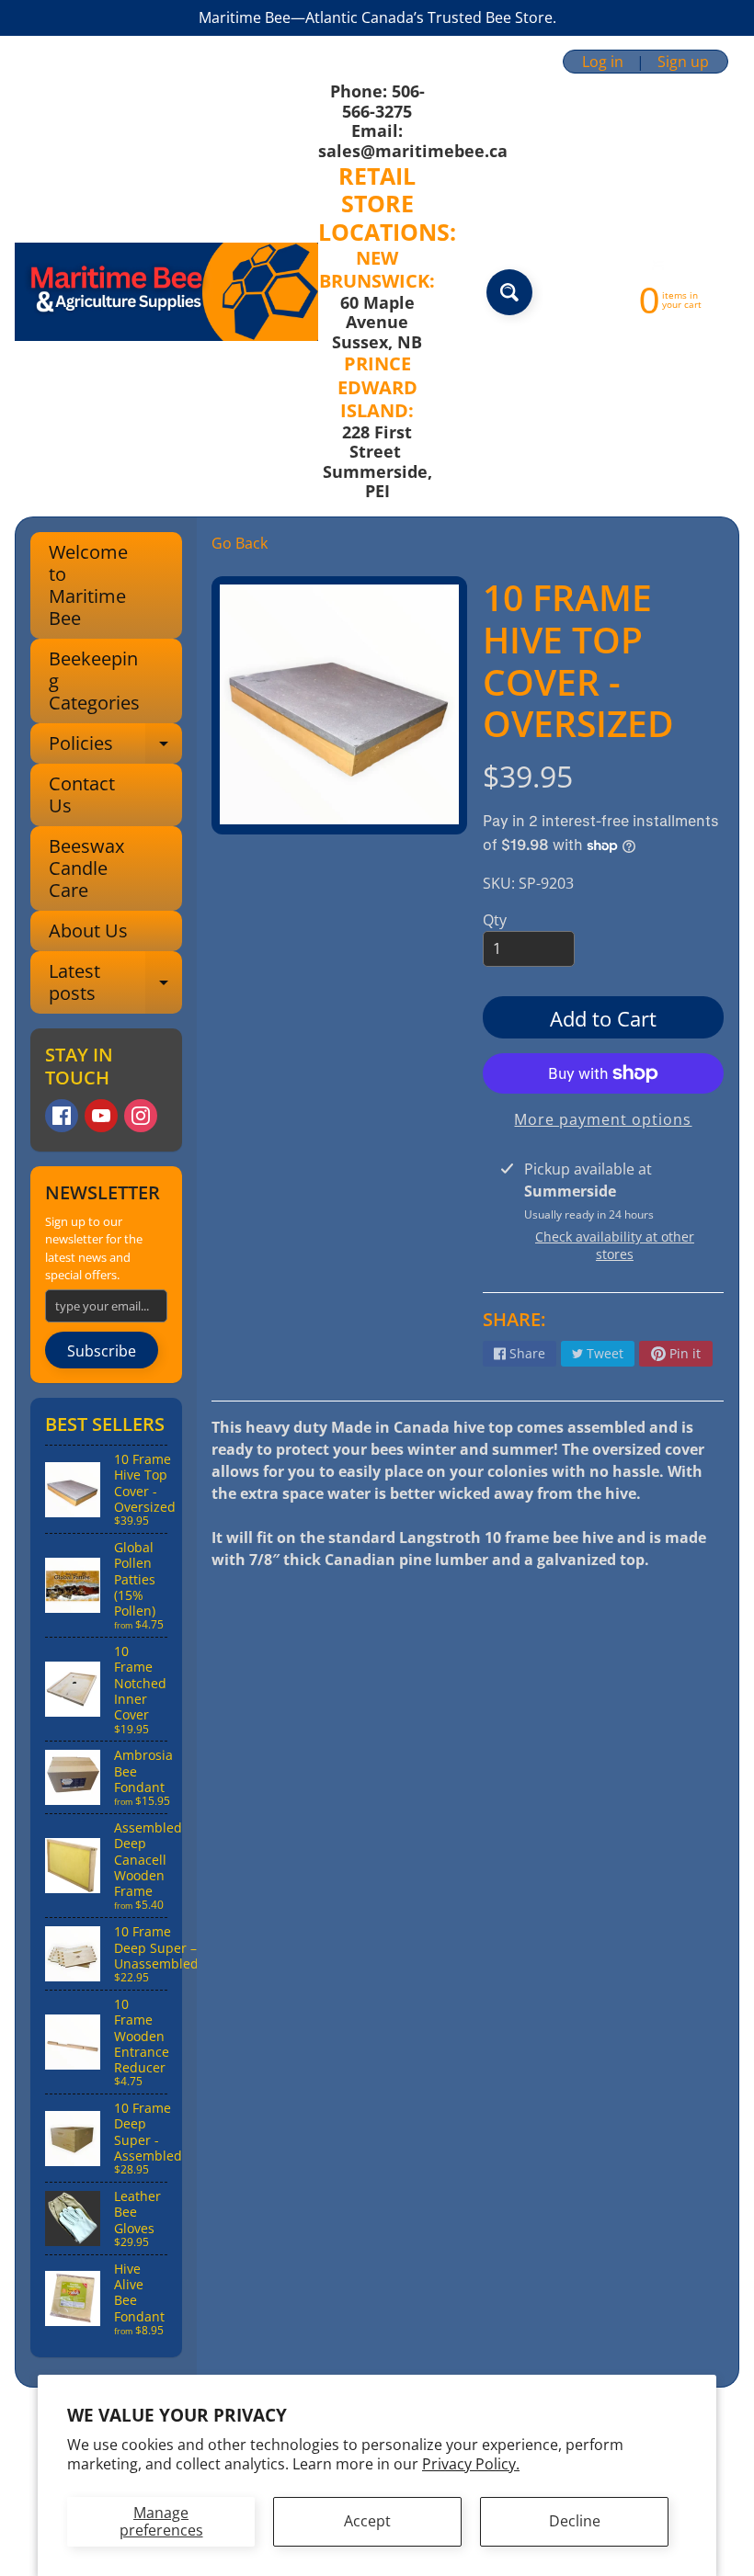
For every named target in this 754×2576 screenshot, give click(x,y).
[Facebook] (62, 1116)
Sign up (683, 62)
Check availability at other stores (615, 1245)
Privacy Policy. (471, 2464)
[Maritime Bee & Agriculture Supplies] (166, 292)
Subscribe (102, 1351)
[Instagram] (141, 1116)
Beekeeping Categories (94, 681)
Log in (603, 62)
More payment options (603, 1119)
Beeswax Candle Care (86, 868)
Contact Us (82, 794)
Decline (575, 2521)
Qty (495, 920)
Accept (367, 2521)
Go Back (240, 543)
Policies (115, 747)
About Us (88, 931)
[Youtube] (101, 1116)
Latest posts (115, 983)
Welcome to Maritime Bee (88, 585)
